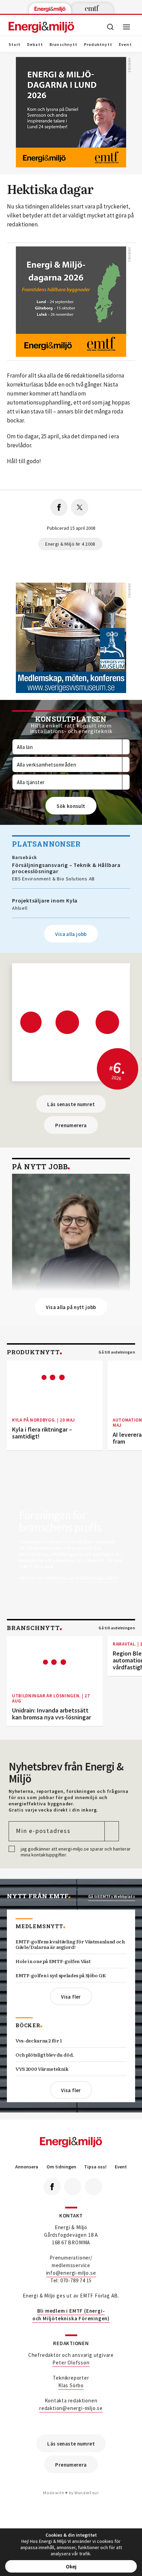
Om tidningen (61, 2167)
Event (125, 45)
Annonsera (27, 2167)
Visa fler (71, 1997)
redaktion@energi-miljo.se (71, 2408)
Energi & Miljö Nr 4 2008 (70, 544)
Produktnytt (98, 45)
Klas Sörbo (71, 2385)
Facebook (52, 2187)
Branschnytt (64, 45)
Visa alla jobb (71, 934)
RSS (93, 2187)
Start (15, 45)
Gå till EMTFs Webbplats (112, 1896)
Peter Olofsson (71, 2363)
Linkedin (73, 2187)
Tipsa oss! (95, 2167)
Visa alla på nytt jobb (71, 1307)
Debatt (35, 45)
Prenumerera (71, 1125)
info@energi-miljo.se (71, 2273)
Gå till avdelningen (117, 1352)
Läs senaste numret (71, 1104)
